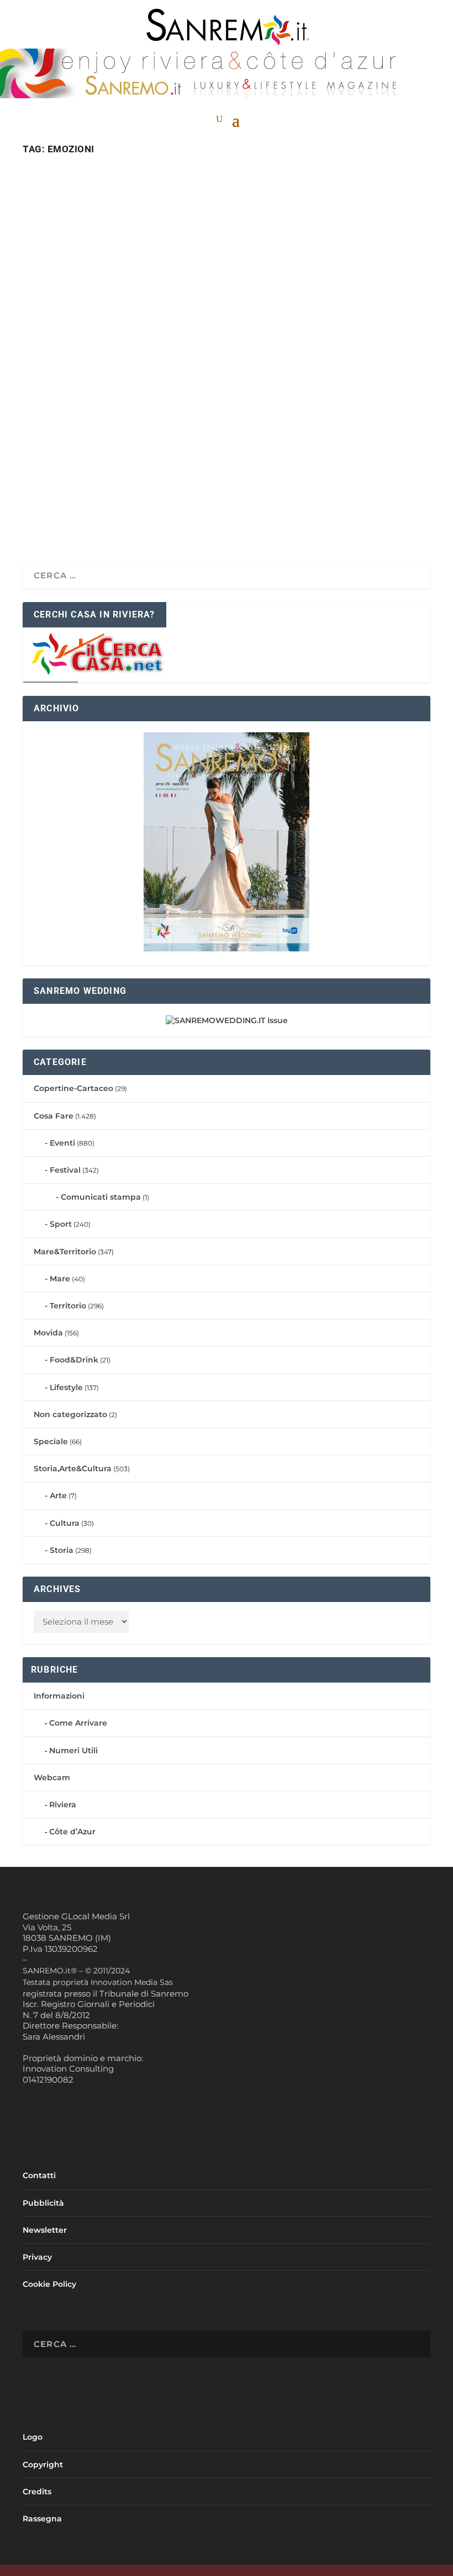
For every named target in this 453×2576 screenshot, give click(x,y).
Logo (33, 2437)
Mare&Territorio (65, 1252)
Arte (58, 1495)
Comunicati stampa (101, 1197)
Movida (48, 1333)
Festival (65, 1170)
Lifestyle (66, 1387)
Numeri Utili (73, 1750)
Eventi (62, 1143)
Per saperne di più (96, 514)
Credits (37, 2492)
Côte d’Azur (72, 1832)
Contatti (39, 2175)
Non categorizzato (70, 1414)
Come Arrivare (78, 1723)
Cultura (65, 1523)
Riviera (63, 1805)
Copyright (43, 2465)
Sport (61, 1224)
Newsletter (45, 2230)
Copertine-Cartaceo (73, 1088)
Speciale (51, 1441)
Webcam (52, 1777)
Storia (62, 1550)
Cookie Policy (49, 2284)
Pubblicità (43, 2203)
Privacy (37, 2257)
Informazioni (59, 1696)
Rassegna (42, 2519)
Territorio (68, 1306)
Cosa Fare (103, 459)
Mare (60, 1279)
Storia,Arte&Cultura (73, 1468)
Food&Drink (74, 1360)
